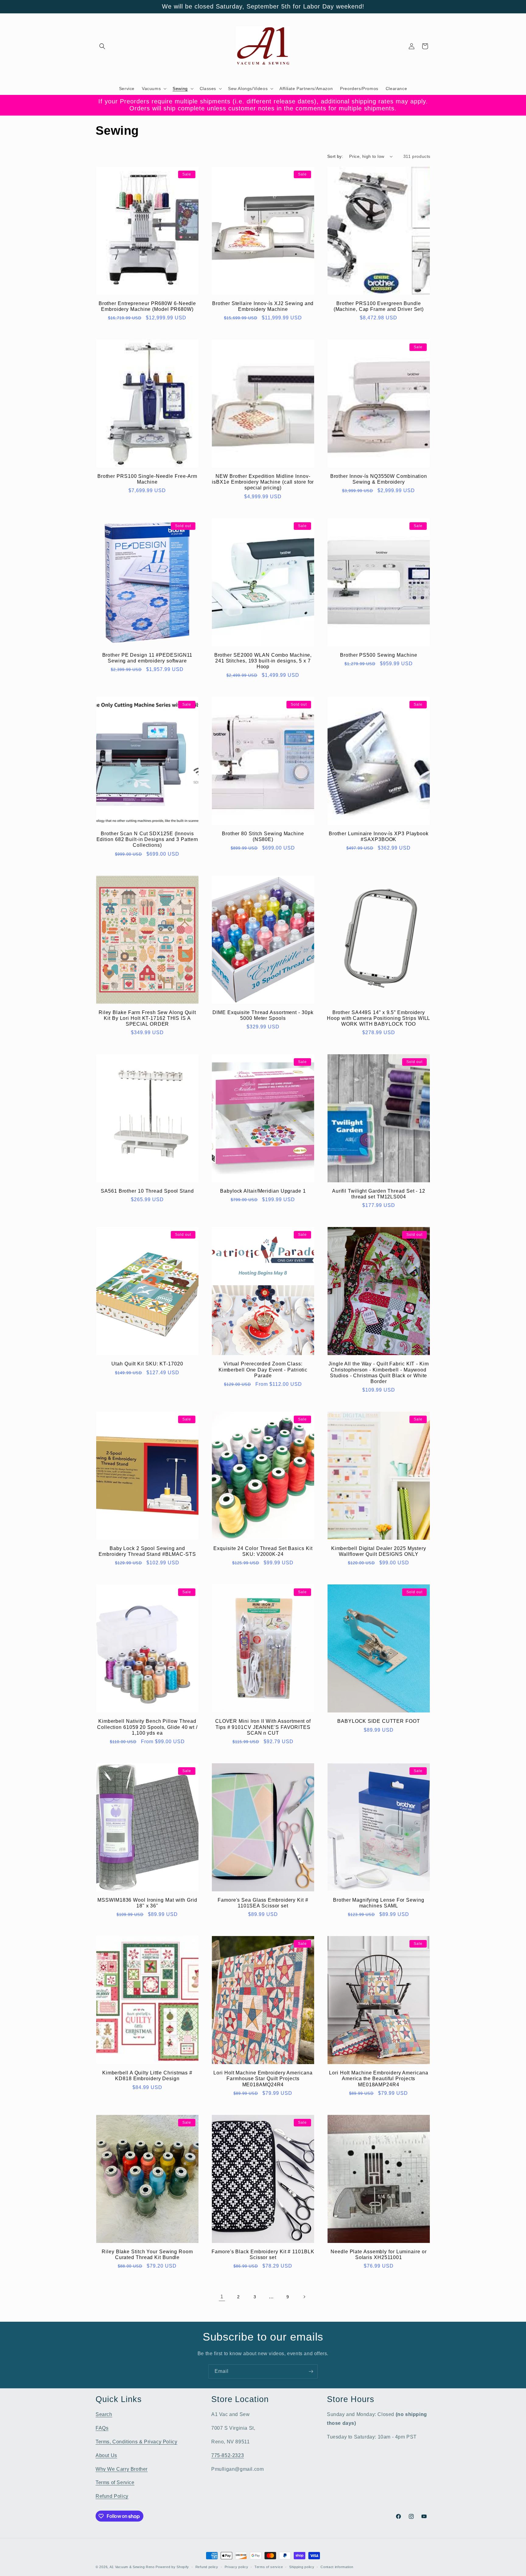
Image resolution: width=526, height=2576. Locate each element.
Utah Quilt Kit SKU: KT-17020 (147, 1364)
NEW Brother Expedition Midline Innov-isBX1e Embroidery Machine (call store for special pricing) (263, 482)
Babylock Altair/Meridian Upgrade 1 (263, 1191)
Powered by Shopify (172, 2567)
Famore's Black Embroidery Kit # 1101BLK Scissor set (263, 2254)
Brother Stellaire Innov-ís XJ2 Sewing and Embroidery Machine (263, 306)
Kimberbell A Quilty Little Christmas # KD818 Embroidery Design (147, 2076)
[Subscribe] (311, 2371)
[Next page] (304, 2297)
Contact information (337, 2567)
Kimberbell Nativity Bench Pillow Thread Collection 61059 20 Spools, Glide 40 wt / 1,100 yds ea (147, 1727)
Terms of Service (115, 2482)
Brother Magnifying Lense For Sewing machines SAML (379, 1903)
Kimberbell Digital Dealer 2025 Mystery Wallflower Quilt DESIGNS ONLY (379, 1551)
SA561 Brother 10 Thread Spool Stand (147, 1191)
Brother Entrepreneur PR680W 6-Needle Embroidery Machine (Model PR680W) (147, 306)
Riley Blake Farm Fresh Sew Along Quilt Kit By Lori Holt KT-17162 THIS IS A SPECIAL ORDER (147, 1018)
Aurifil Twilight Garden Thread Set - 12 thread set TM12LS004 (379, 1194)
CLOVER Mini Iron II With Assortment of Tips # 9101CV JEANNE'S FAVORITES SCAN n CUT (263, 1727)
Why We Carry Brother (122, 2469)
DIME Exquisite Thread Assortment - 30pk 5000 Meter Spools (263, 1015)
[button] (102, 46)
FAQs (102, 2428)
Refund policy (207, 2567)
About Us (106, 2455)
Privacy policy (237, 2567)
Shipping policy (302, 2567)
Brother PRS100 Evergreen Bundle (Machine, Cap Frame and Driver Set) (379, 306)
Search (104, 2414)
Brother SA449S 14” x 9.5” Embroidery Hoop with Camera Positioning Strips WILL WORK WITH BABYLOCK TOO (379, 1018)
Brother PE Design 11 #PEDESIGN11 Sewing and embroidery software (147, 658)
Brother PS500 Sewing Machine (379, 655)
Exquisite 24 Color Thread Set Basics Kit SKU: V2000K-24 (263, 1551)
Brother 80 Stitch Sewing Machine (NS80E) (263, 836)
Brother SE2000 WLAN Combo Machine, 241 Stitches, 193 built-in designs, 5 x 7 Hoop (263, 661)
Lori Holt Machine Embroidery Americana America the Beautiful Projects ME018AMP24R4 (379, 2079)
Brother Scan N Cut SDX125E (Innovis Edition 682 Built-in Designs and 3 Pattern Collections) (147, 839)
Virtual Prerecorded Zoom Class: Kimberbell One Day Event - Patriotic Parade (263, 1370)
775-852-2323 (228, 2455)
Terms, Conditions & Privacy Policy (136, 2442)
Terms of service (269, 2567)
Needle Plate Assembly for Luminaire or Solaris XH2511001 (379, 2254)
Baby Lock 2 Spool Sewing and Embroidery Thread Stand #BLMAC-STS (147, 1551)
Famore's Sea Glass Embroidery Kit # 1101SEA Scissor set (263, 1903)
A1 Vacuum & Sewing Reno (132, 2567)
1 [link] (222, 2297)
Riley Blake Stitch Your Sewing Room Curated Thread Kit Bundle (147, 2254)
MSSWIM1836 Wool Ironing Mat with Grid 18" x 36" (147, 1903)
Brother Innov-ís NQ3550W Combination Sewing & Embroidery (379, 479)
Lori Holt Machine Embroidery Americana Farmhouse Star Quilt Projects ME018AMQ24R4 (263, 2079)
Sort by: (335, 156)
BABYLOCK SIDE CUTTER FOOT (379, 1721)
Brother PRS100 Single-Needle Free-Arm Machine (147, 479)
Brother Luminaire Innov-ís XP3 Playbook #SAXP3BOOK (379, 836)
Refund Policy (112, 2496)
